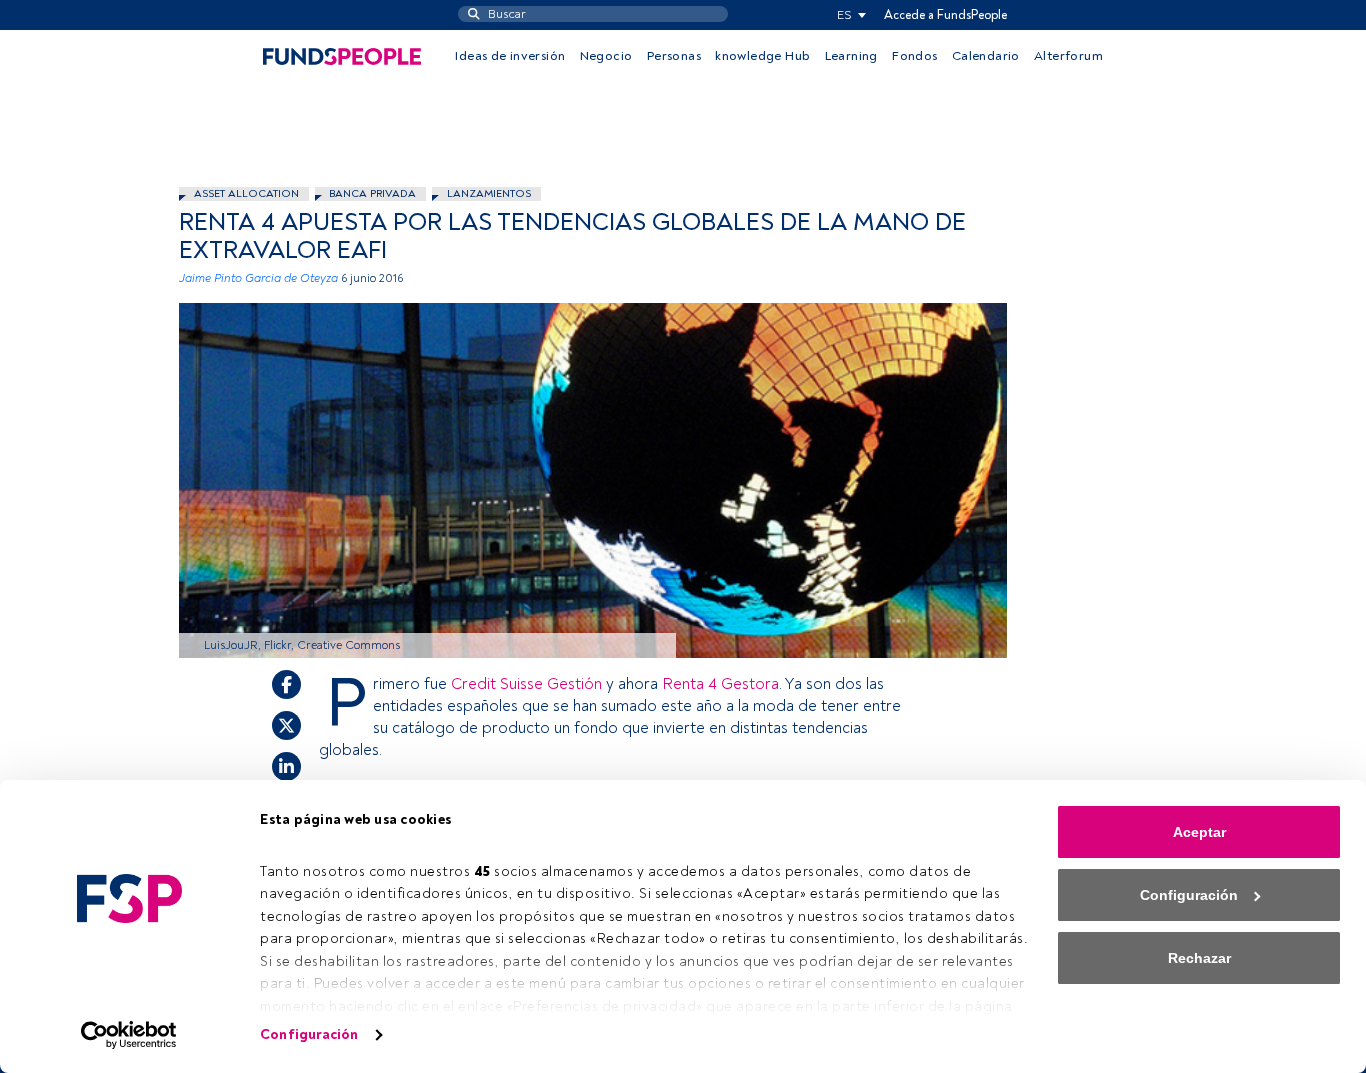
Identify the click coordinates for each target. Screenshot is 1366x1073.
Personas (674, 56)
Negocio (606, 56)
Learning (851, 56)
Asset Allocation (246, 193)
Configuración (309, 1034)
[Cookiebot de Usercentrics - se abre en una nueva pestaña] (129, 1035)
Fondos (914, 56)
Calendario (986, 56)
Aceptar (1199, 832)
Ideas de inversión (510, 56)
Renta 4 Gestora (720, 684)
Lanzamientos (489, 193)
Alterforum (1068, 56)
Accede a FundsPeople (945, 15)
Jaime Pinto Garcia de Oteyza (258, 278)
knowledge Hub (762, 56)
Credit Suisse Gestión (528, 684)
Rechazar (1199, 958)
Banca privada (372, 193)
